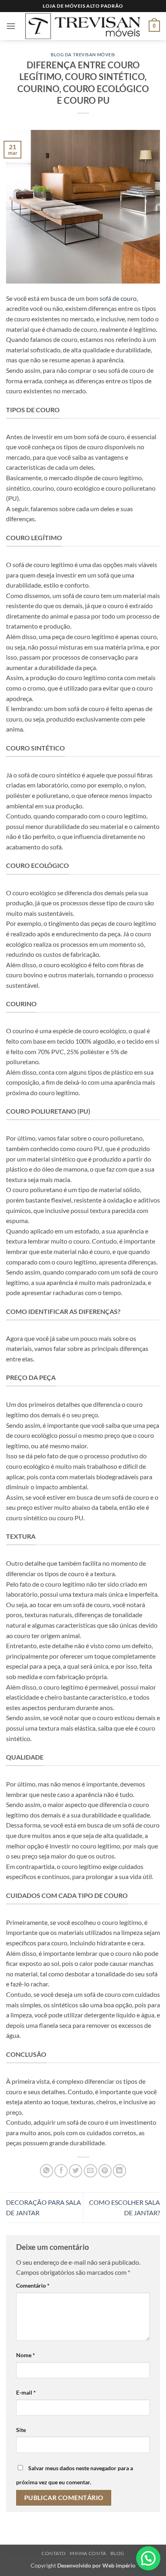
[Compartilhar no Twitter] (76, 2171)
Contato (54, 2553)
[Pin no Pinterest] (105, 2171)
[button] (11, 26)
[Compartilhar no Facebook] (61, 2171)
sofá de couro (117, 298)
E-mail (26, 2392)
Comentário (33, 2285)
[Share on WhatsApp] (47, 2171)
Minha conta (88, 2553)
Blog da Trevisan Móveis (83, 54)
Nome (26, 2355)
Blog (117, 2553)
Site (21, 2430)
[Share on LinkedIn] (119, 2171)
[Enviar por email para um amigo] (90, 2171)
